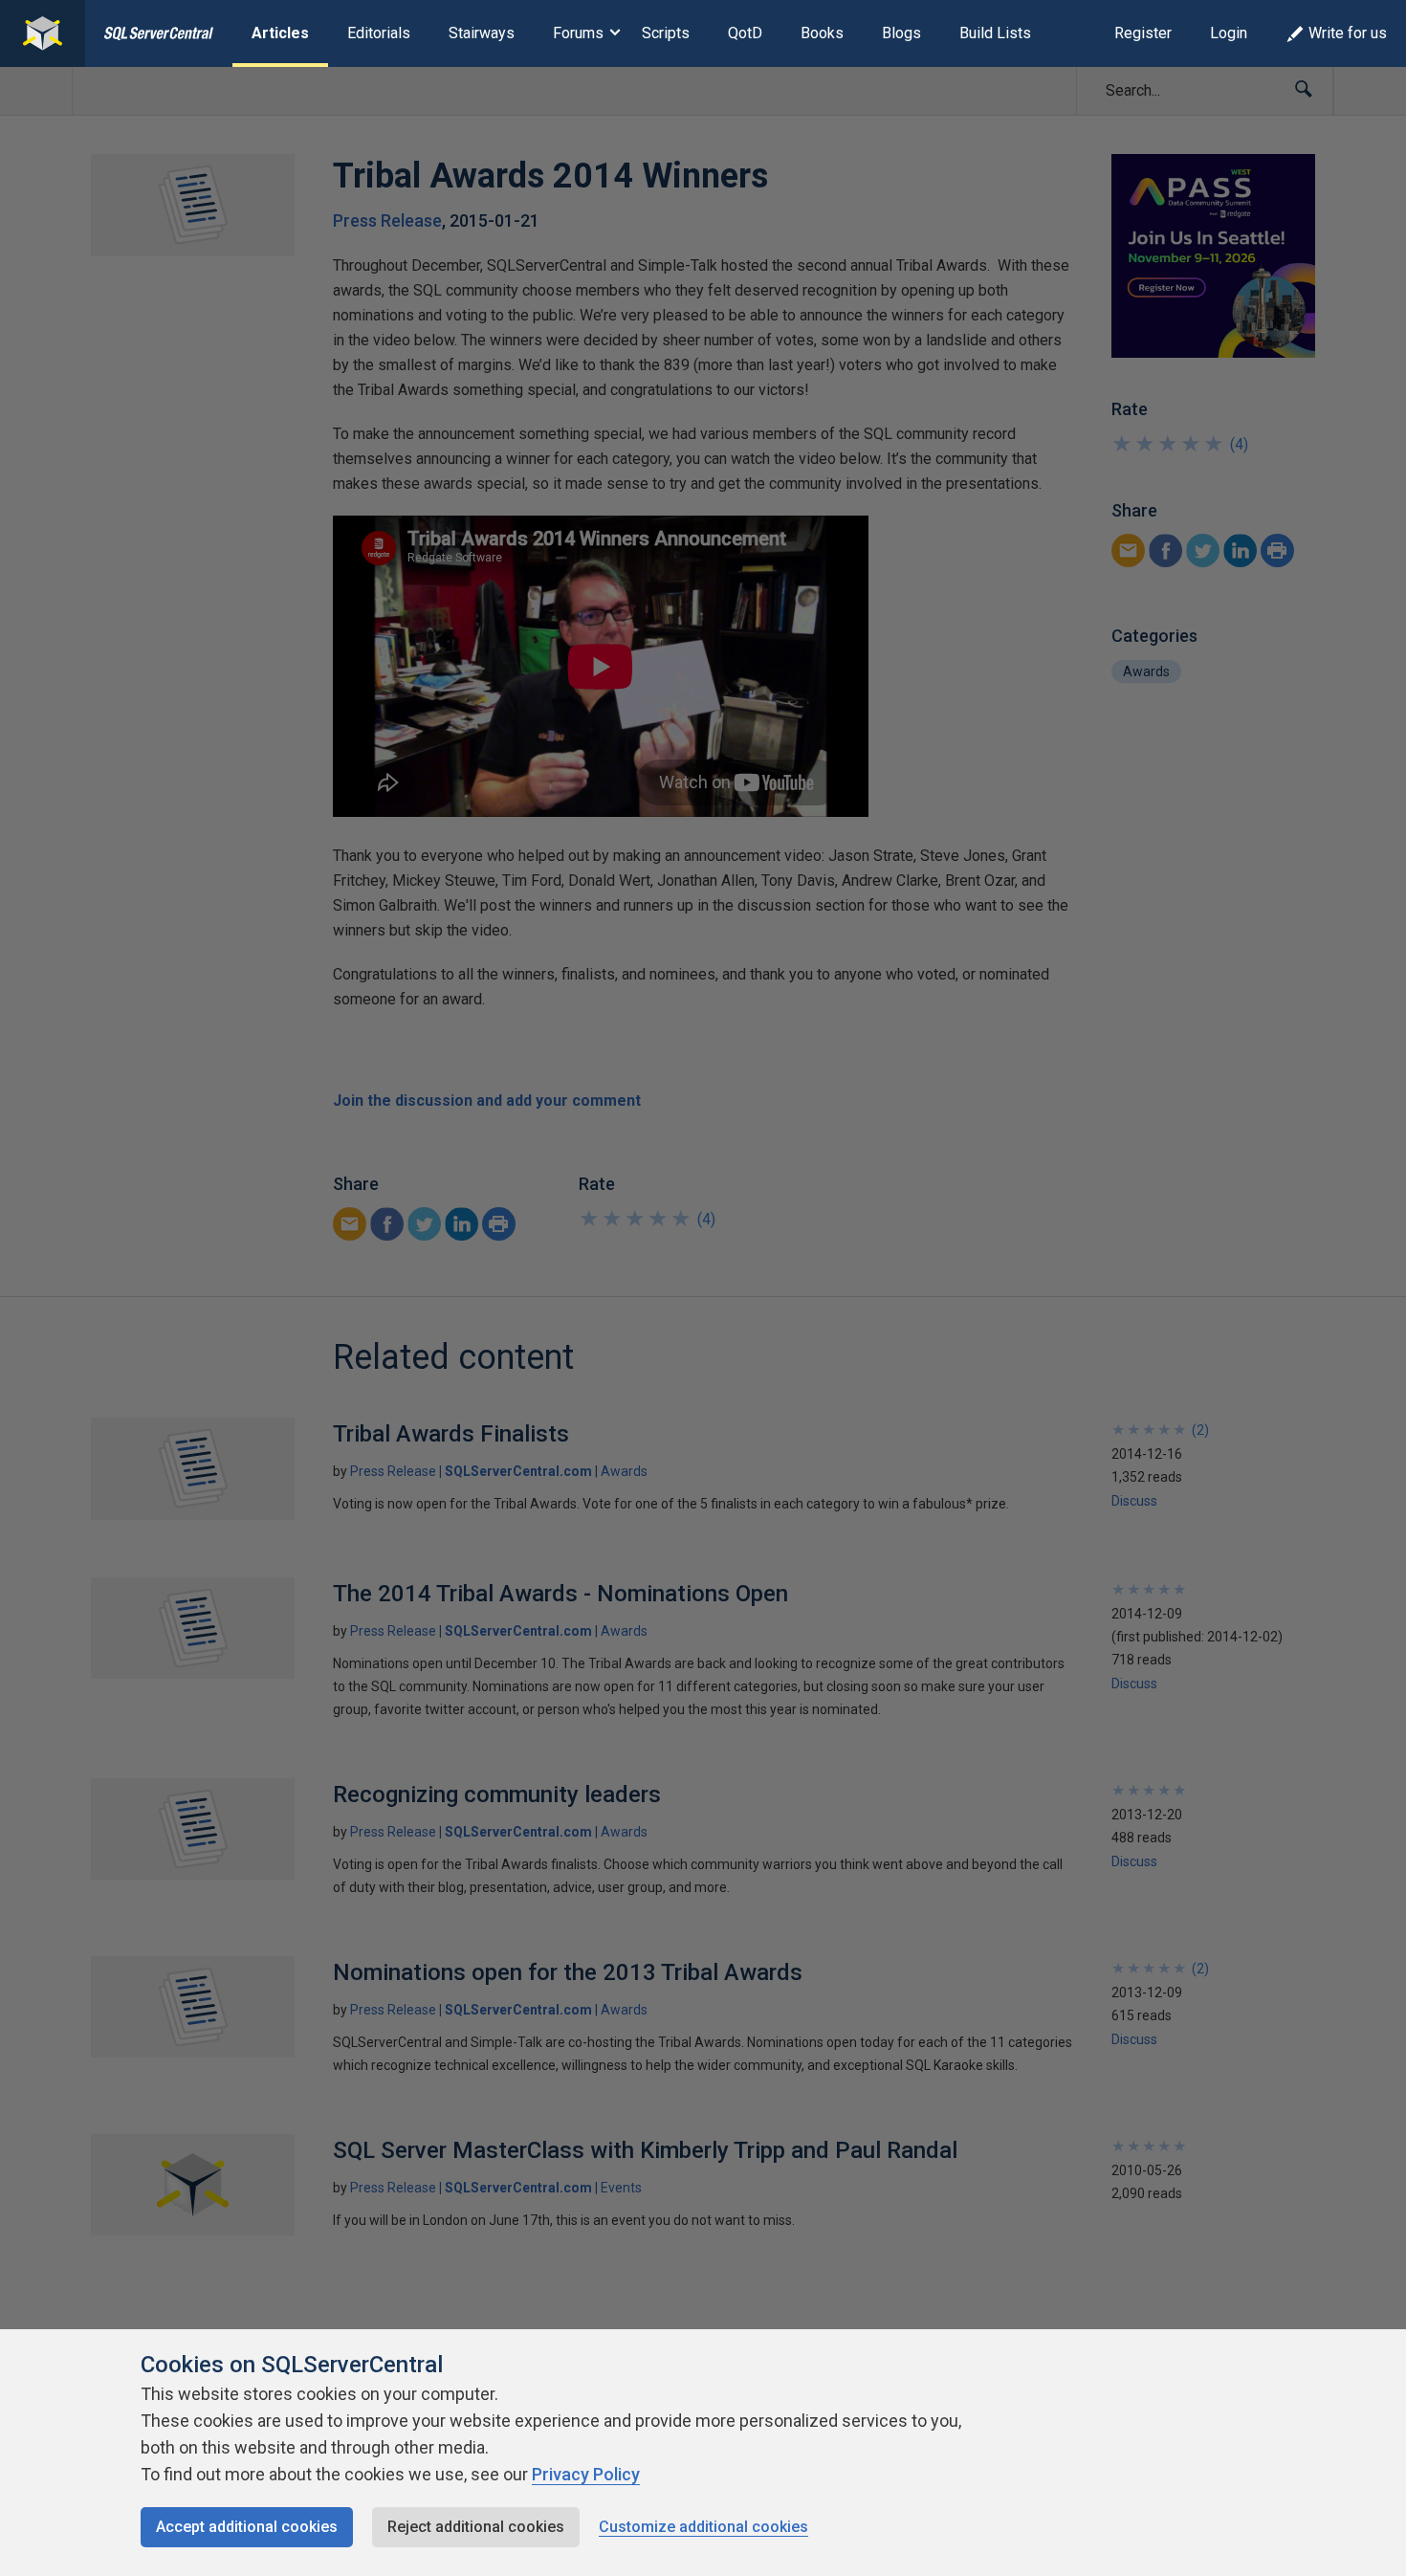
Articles (280, 33)
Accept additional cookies (247, 2527)
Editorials (379, 33)
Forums (578, 33)
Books (822, 33)
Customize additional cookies (703, 2527)
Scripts (666, 33)
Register (1143, 33)
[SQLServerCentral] (43, 33)
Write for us (1348, 33)
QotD (745, 33)
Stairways (482, 33)
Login (1229, 33)
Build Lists (995, 33)
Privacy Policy (586, 2474)
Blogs (901, 33)
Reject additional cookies (476, 2527)
